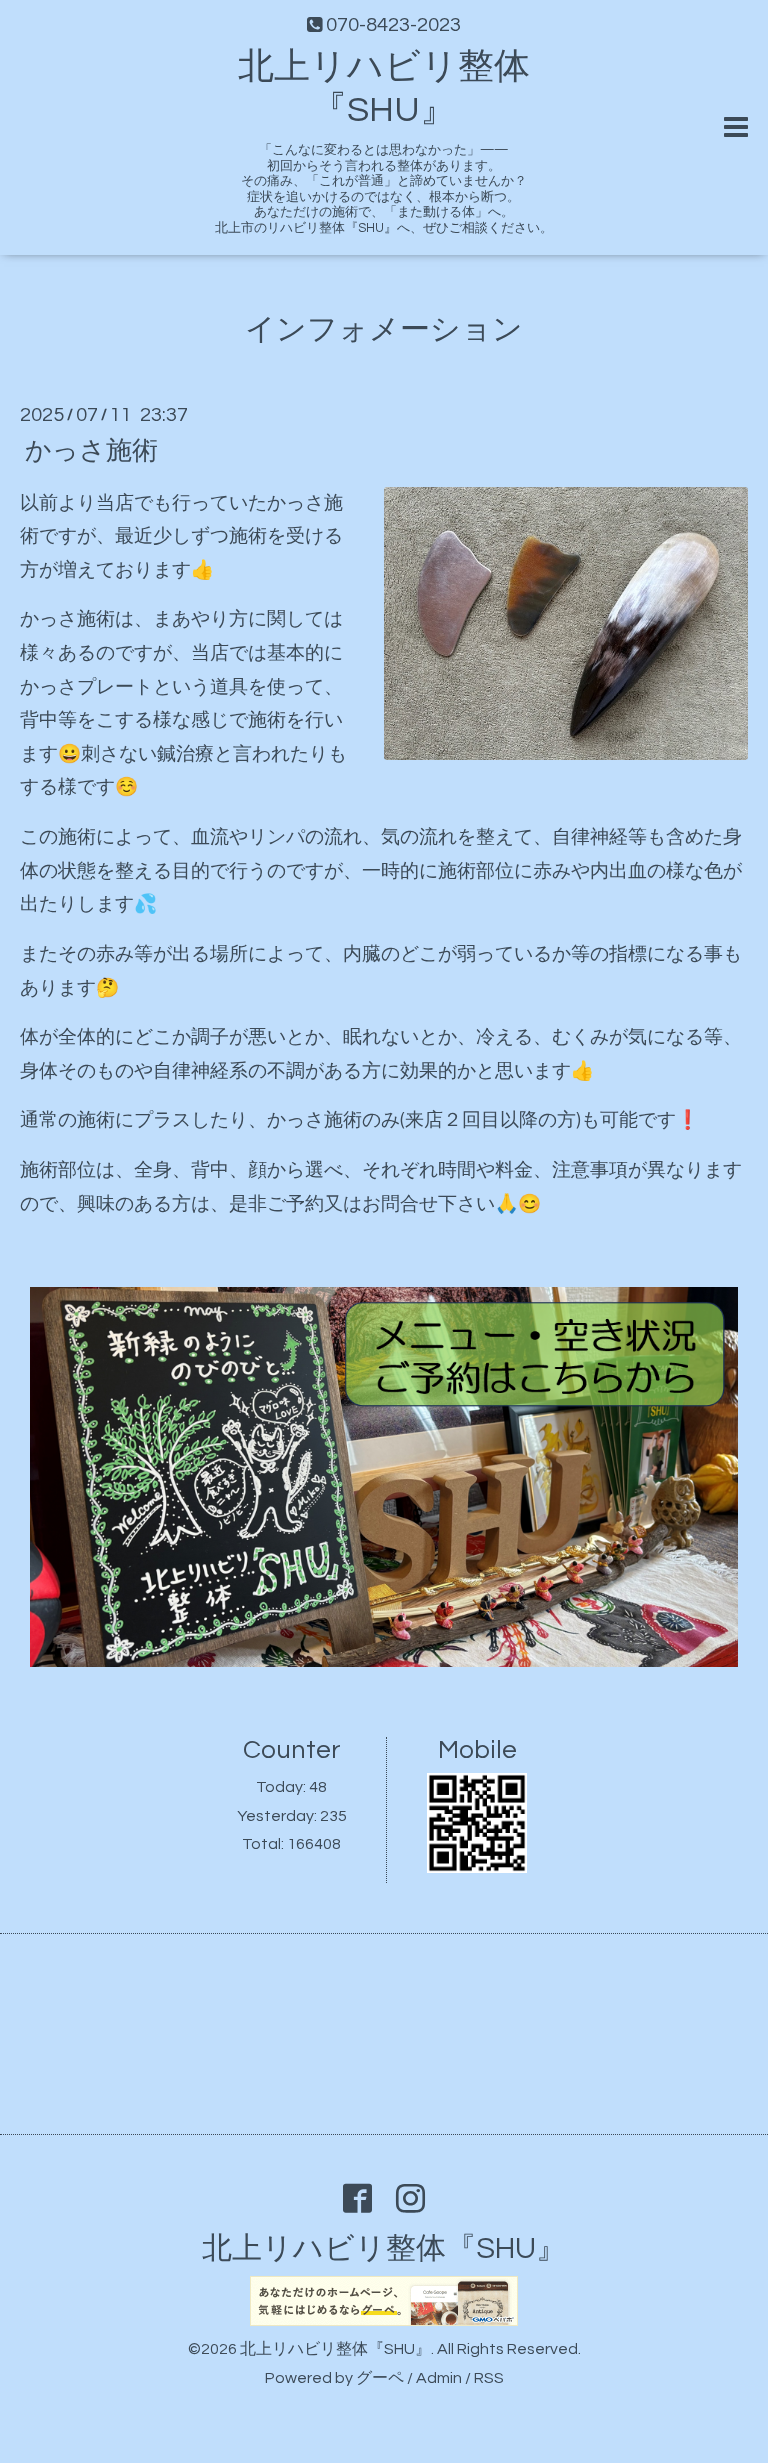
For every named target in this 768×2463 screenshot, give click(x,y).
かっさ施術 (91, 450)
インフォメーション (384, 329)
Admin (439, 2378)
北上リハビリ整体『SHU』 (384, 2248)
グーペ (380, 2378)
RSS (489, 2378)
